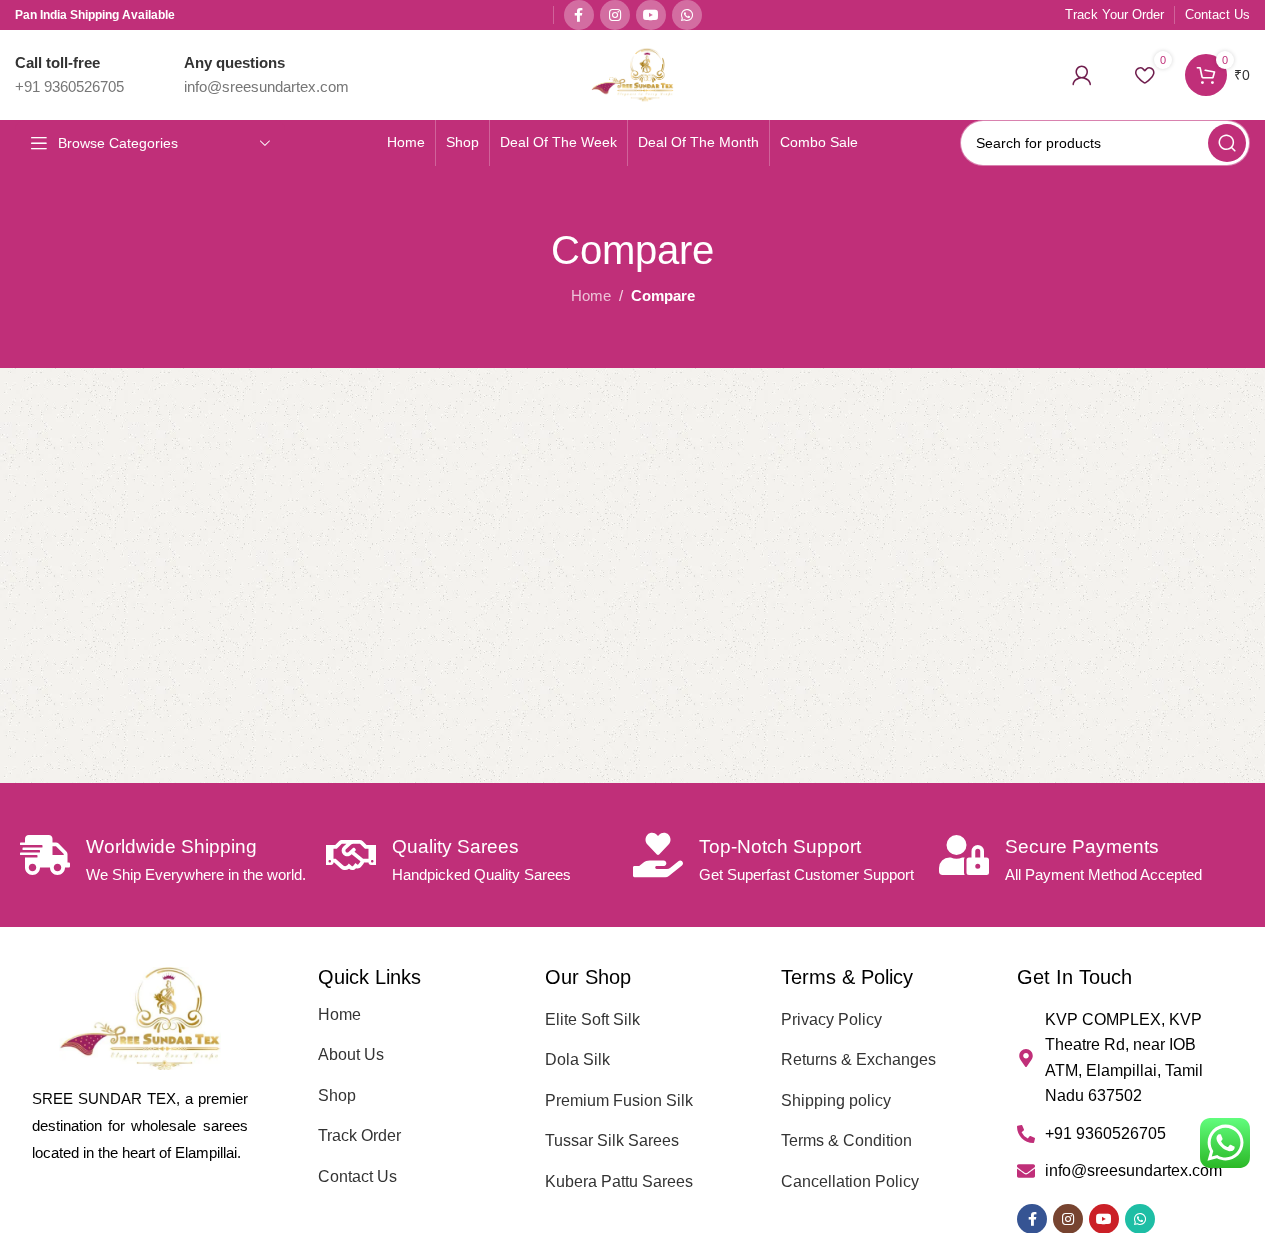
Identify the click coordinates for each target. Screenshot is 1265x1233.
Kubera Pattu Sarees (619, 1181)
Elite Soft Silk (592, 1019)
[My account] (1082, 75)
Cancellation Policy (850, 1181)
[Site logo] (632, 73)
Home (591, 295)
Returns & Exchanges (858, 1059)
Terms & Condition (846, 1140)
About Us (351, 1054)
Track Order (359, 1135)
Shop (337, 1095)
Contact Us (357, 1176)
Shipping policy (836, 1100)
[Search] (1227, 143)
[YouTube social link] (651, 15)
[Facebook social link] (579, 15)
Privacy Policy (831, 1019)
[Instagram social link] (615, 15)
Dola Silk (577, 1059)
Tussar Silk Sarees (612, 1140)
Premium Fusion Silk (619, 1100)
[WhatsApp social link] (687, 15)
